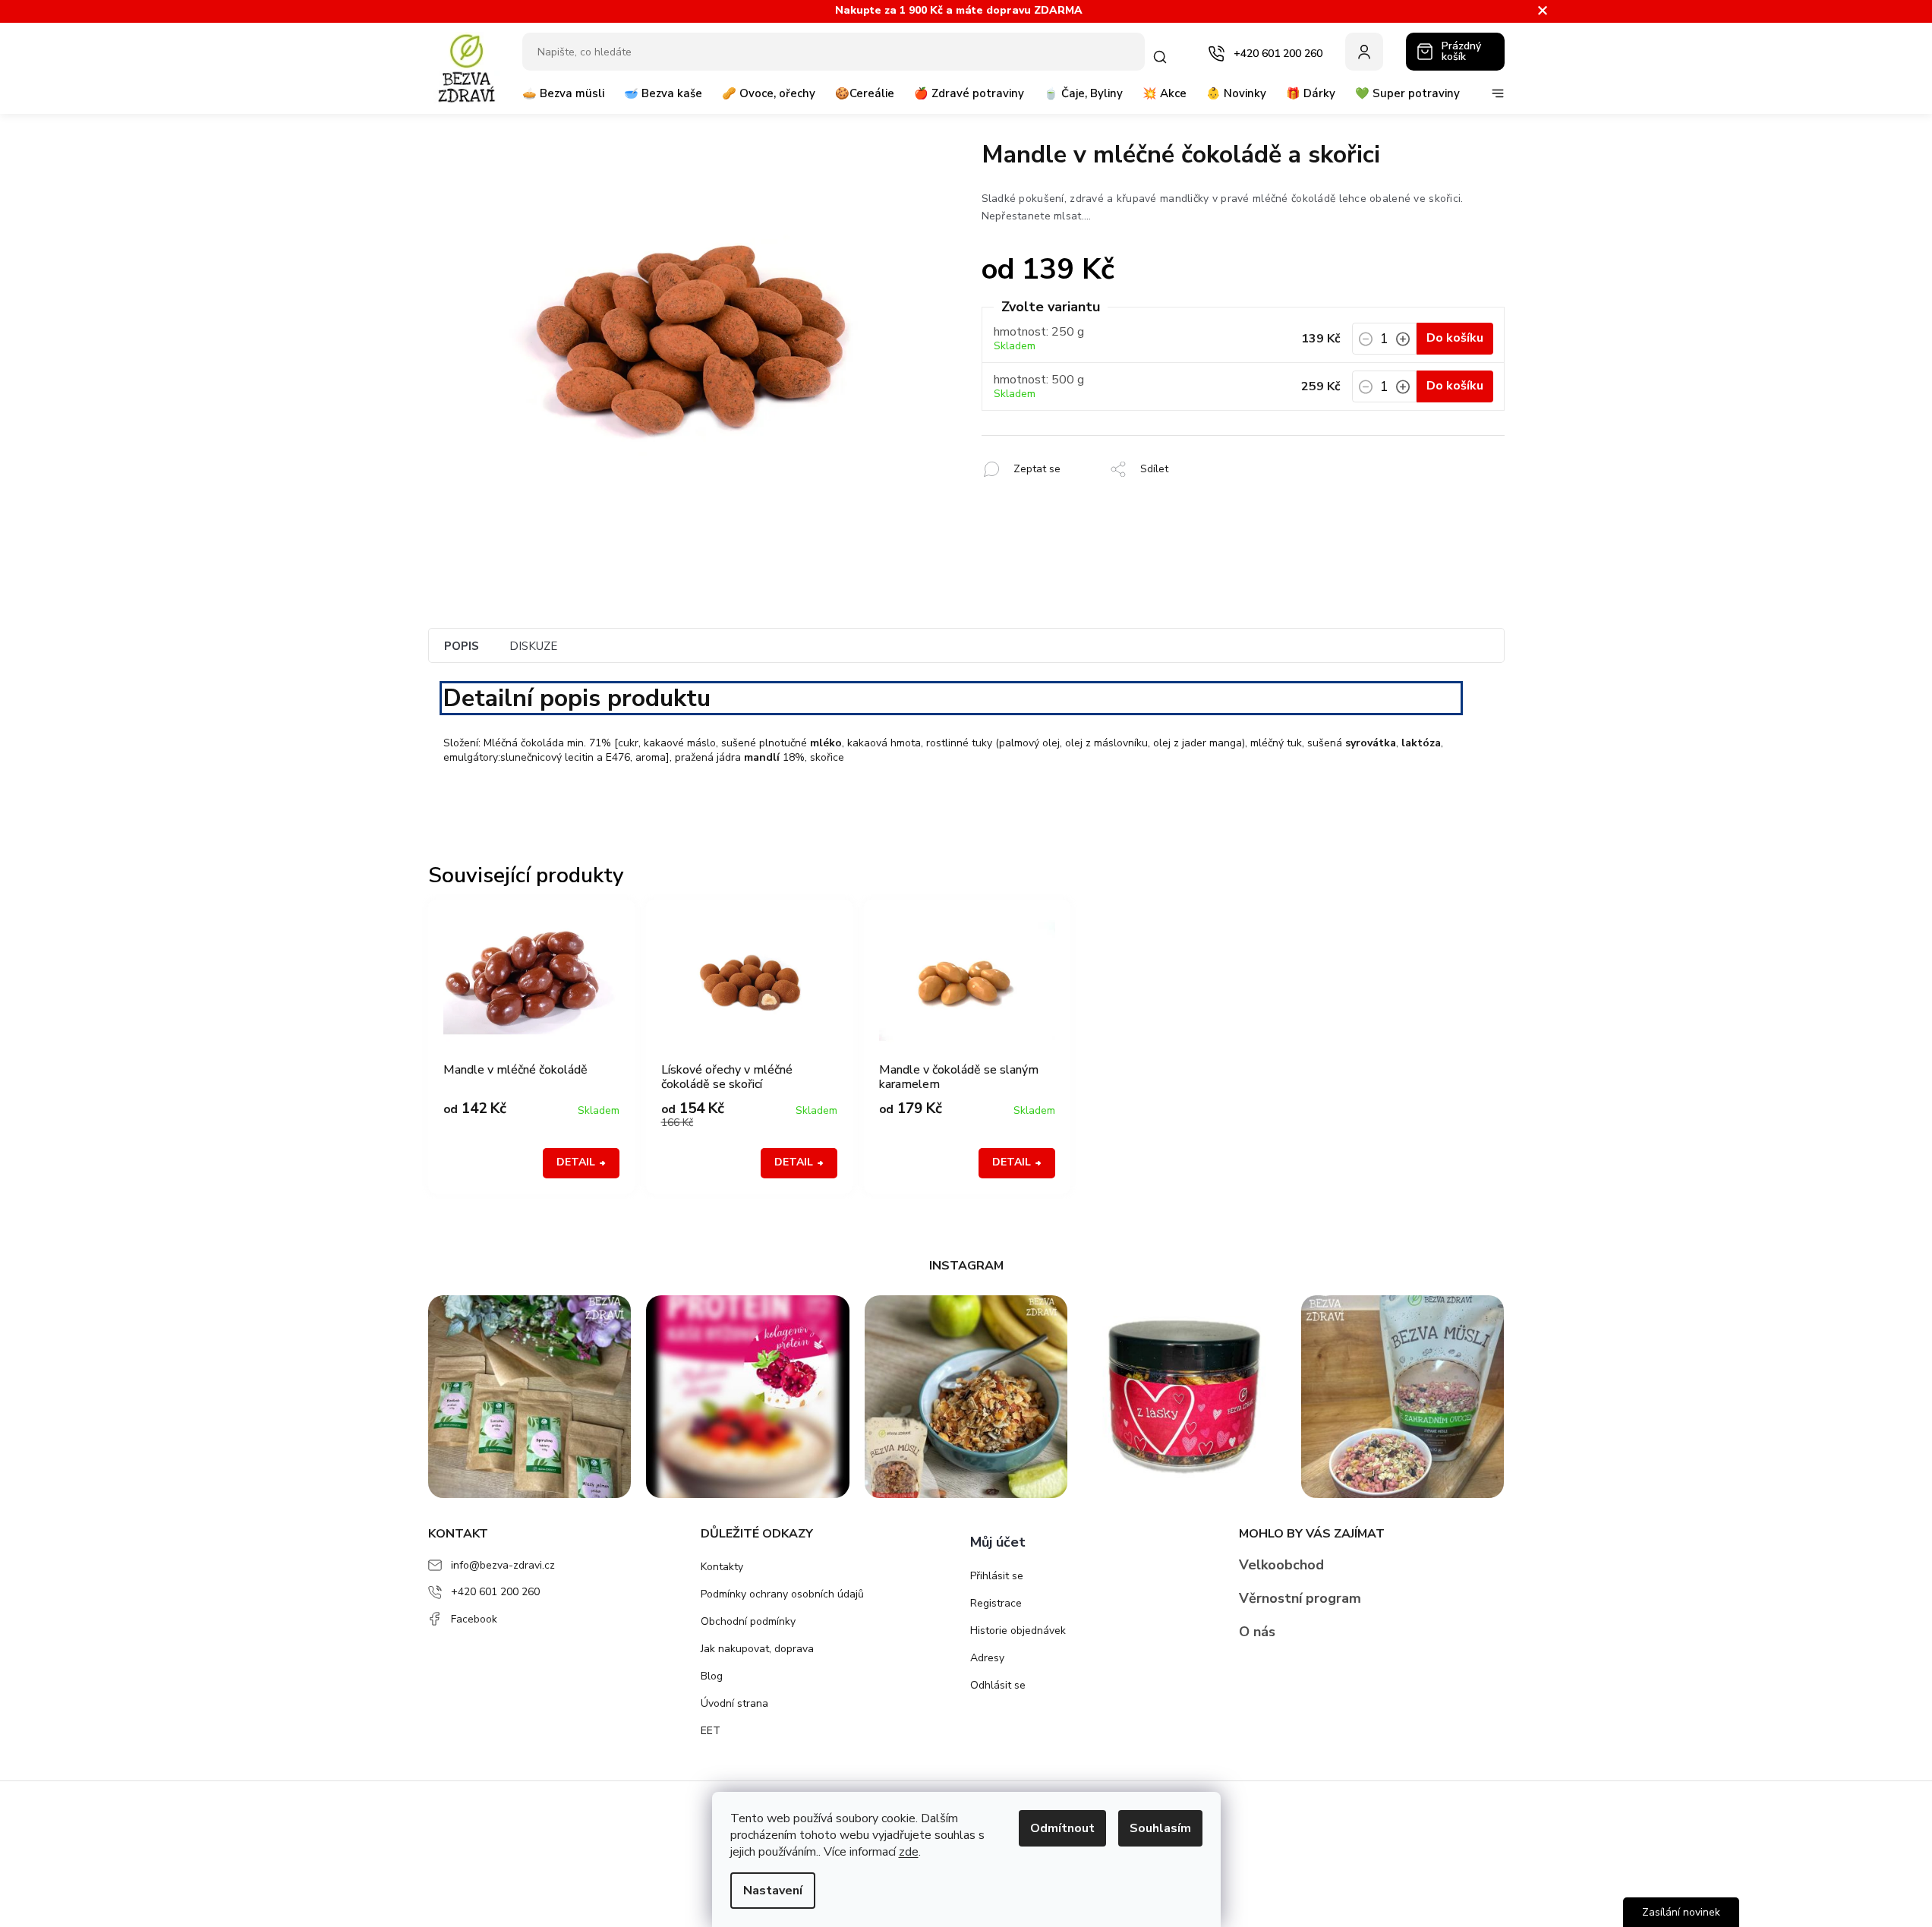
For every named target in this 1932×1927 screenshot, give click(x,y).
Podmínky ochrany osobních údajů (782, 1594)
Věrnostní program (1300, 1598)
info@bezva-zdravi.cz (503, 1565)
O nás (1257, 1632)
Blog (712, 1676)
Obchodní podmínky (748, 1621)
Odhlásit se (998, 1685)
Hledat (1163, 57)
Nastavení (773, 1891)
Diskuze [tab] (533, 646)
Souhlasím (1160, 1828)
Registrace (996, 1603)
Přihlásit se (997, 1576)
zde (909, 1852)
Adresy (987, 1658)
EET (711, 1731)
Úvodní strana (734, 1703)
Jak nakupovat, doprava (757, 1649)
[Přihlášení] (1364, 52)
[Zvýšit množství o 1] (1403, 343)
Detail (576, 1162)
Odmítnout (1062, 1828)
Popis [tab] (462, 646)
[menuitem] (563, 99)
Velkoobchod (1281, 1565)
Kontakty (722, 1567)
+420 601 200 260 (495, 1592)
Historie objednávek (1018, 1631)
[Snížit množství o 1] (1366, 343)
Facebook (474, 1619)
